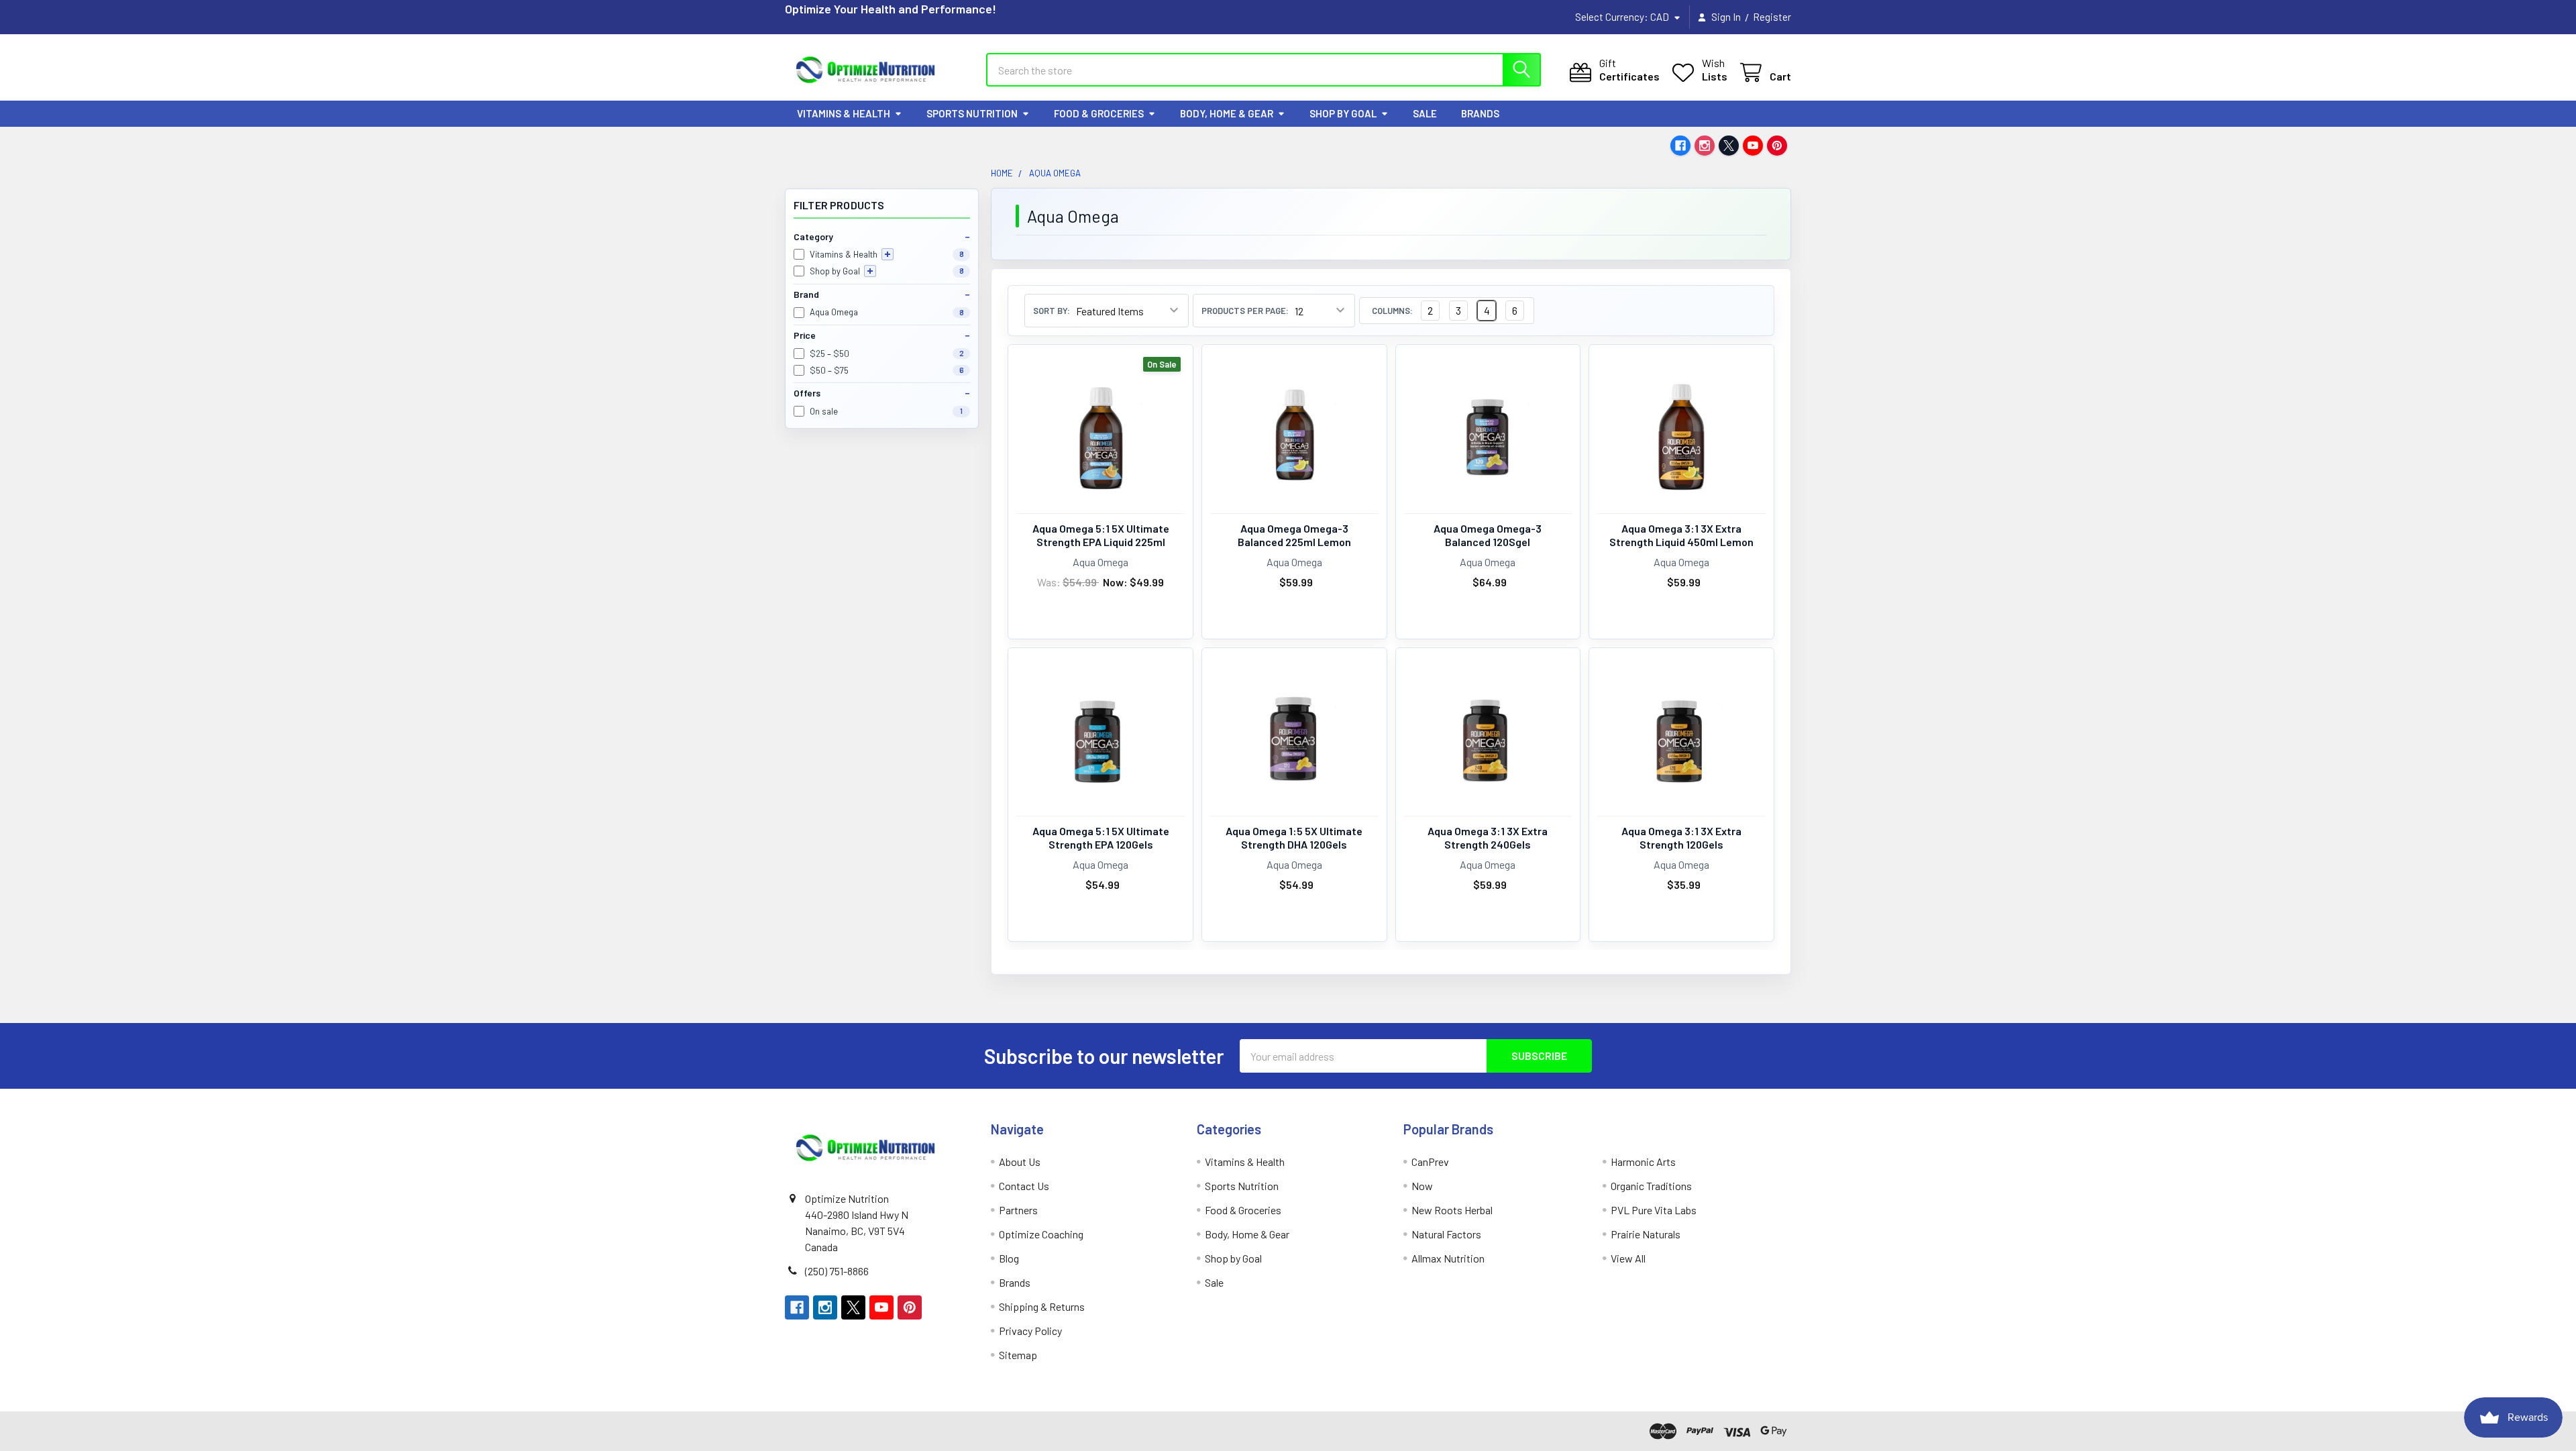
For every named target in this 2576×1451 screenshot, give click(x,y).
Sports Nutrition (972, 113)
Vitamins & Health (844, 113)
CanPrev (1430, 1162)
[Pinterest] (1777, 146)
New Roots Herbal (1452, 1210)
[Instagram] (1705, 146)
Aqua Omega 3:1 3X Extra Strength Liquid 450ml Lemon (1681, 535)
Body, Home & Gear (1227, 113)
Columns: (1392, 311)
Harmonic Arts (1643, 1162)
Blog (1009, 1258)
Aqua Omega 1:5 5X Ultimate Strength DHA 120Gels (1294, 838)
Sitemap (1018, 1355)
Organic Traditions (1651, 1186)
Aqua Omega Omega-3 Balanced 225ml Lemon (1294, 535)
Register (1772, 17)
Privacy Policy (1030, 1331)
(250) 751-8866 (837, 1271)
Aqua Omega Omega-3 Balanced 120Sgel (1488, 535)
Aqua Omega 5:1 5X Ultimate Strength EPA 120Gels (1101, 838)
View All (1628, 1258)
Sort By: (1052, 311)
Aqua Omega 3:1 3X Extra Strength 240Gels (1488, 838)
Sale (1425, 113)
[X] (1729, 146)
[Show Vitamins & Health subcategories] (888, 254)
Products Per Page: (1245, 311)
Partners (1018, 1210)
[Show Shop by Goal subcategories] (870, 271)
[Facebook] (1680, 146)
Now (1422, 1186)
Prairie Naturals (1646, 1234)
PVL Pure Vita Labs (1654, 1210)
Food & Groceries (1099, 113)
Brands (1480, 113)
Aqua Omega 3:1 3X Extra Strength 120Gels (1681, 838)
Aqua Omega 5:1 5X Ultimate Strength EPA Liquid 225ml (1101, 535)
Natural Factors (1446, 1234)
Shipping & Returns (1042, 1306)
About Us (1020, 1162)
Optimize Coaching (1041, 1234)
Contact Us (1024, 1186)
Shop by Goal (1343, 113)
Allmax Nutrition (1448, 1258)
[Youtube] (1753, 146)
